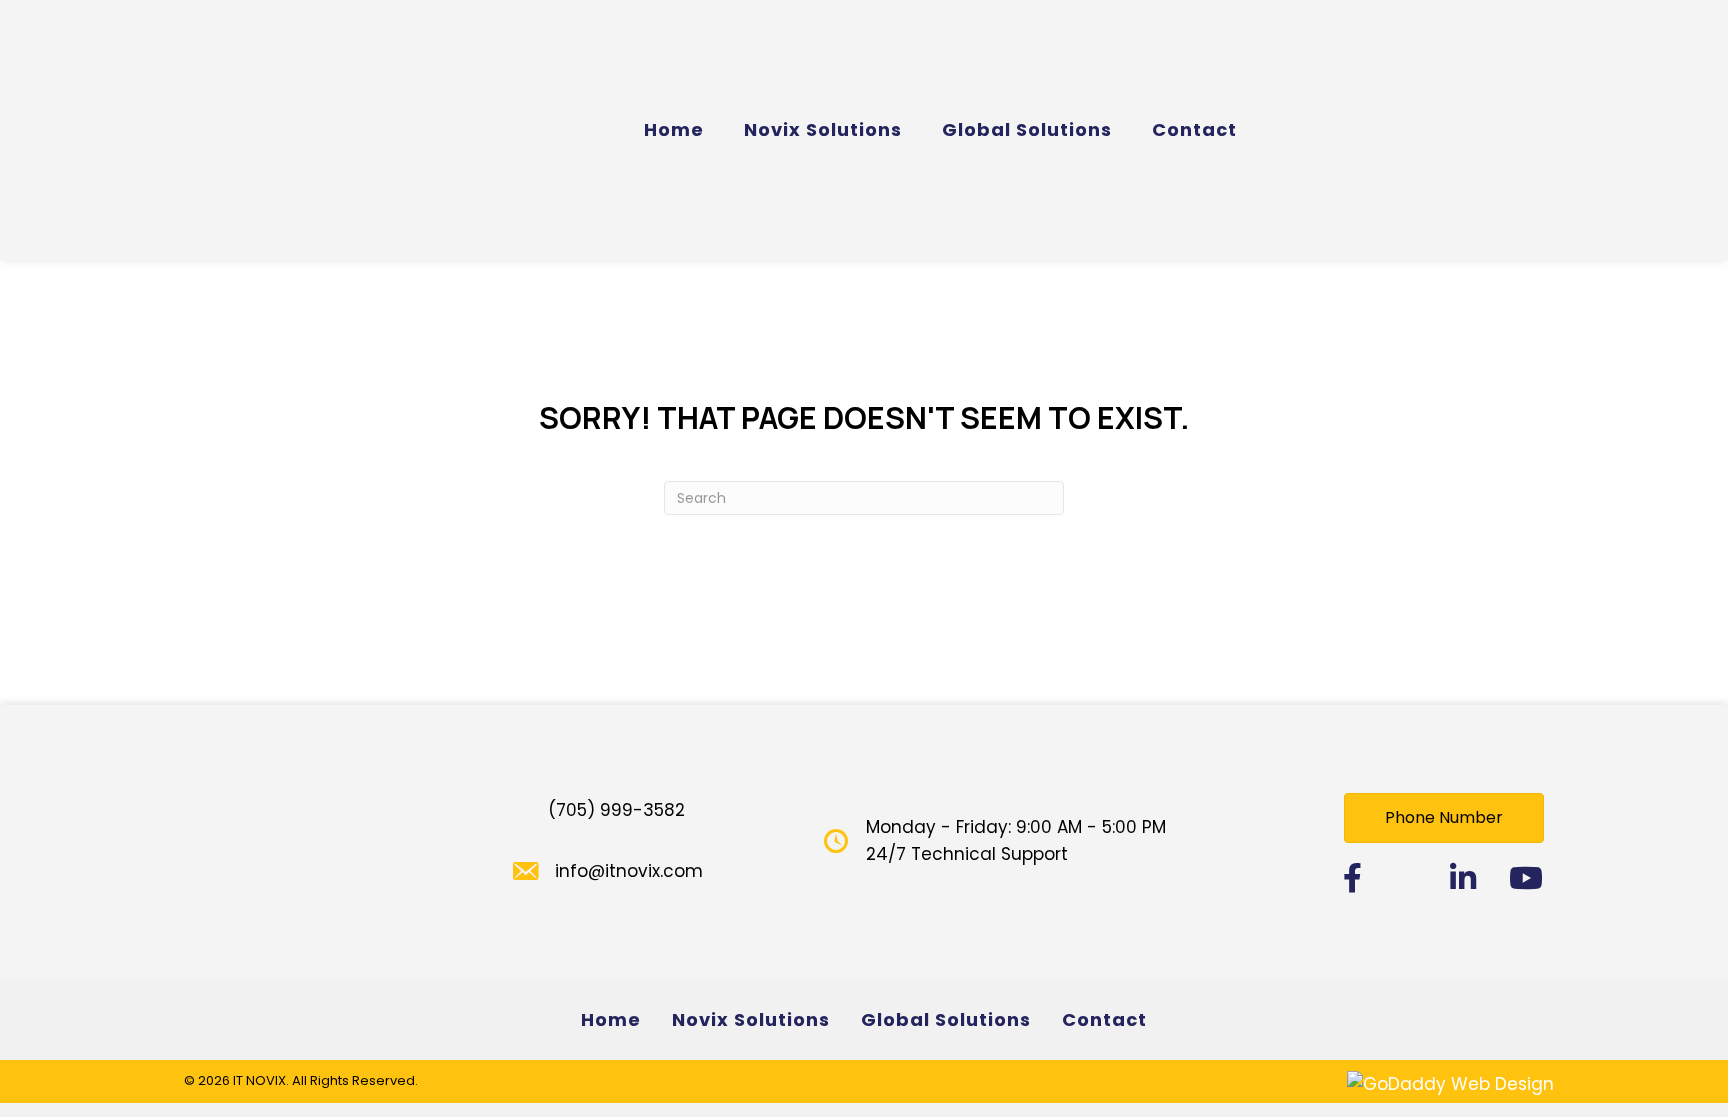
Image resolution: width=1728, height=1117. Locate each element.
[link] (674, 130)
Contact (1104, 1019)
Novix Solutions (751, 1019)
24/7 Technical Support (967, 854)
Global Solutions (946, 1019)
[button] (1444, 818)
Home (611, 1019)
